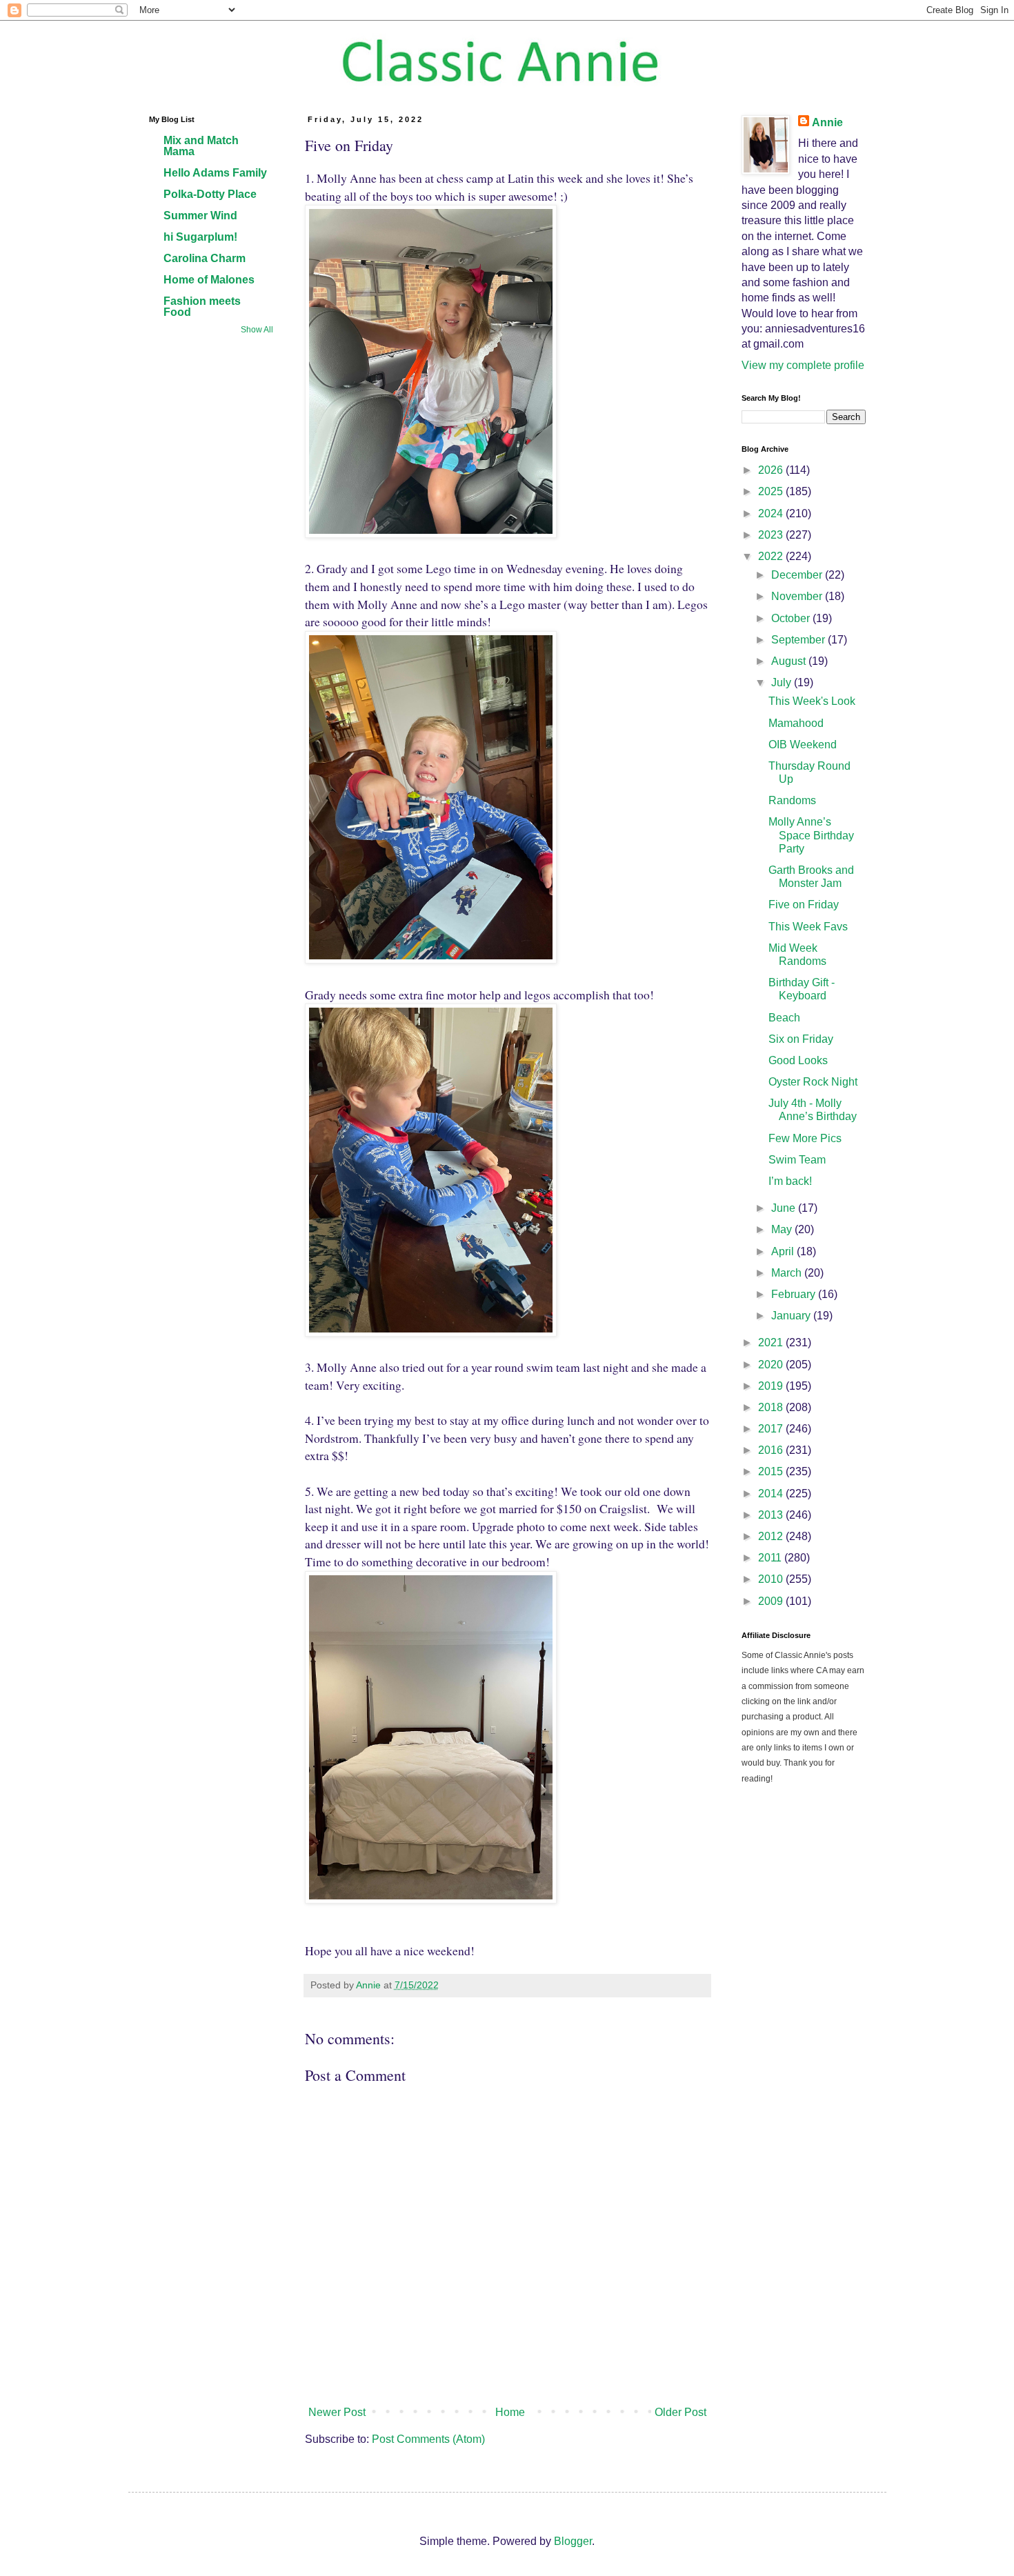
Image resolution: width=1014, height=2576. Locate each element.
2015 (772, 1471)
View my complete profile (803, 365)
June (785, 1208)
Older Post (680, 2412)
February (795, 1294)
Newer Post (337, 2412)
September (799, 640)
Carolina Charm (205, 258)
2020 (772, 1365)
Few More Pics (805, 1138)
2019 (772, 1386)
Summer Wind (200, 216)
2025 (772, 491)
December (798, 575)
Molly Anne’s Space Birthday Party (811, 835)
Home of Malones (209, 280)
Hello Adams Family (215, 173)
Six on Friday (801, 1039)
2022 (772, 556)
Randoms (792, 800)
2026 (772, 470)
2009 (772, 1601)
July (783, 682)
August (790, 661)
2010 (772, 1579)
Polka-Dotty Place (210, 194)
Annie (827, 122)
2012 (772, 1536)
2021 (772, 1342)
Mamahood (796, 723)
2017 (772, 1429)
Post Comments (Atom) (428, 2439)
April (784, 1251)
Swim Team (797, 1160)
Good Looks (798, 1060)
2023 (772, 535)
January (792, 1316)
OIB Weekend (803, 745)
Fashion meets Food (202, 307)
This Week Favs (808, 927)
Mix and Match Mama (201, 146)
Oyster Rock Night (813, 1082)
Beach (784, 1018)
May (783, 1229)
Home (510, 2412)
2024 (772, 513)
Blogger (573, 2541)
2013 (772, 1515)
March (788, 1273)
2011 (771, 1558)
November (798, 596)
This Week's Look (812, 701)
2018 (772, 1407)
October (792, 618)
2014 (772, 1494)
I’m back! (790, 1181)
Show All (257, 330)
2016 (772, 1450)
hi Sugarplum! (200, 237)
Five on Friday (804, 905)
